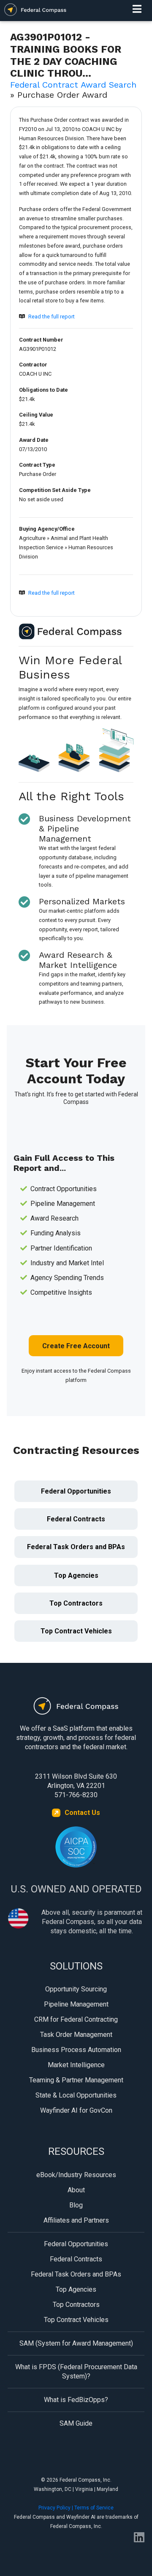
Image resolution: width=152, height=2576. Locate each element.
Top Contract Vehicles (76, 1631)
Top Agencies (76, 1575)
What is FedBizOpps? (76, 2400)
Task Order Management (76, 2035)
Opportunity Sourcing (76, 1989)
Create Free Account (76, 1346)
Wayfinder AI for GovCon (76, 2110)
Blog (76, 2205)
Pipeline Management (76, 2004)
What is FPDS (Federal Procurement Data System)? (76, 2372)
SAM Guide (76, 2423)
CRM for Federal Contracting (76, 2019)
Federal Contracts (76, 1519)
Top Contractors (76, 1603)
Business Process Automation (76, 2050)
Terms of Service (94, 2508)
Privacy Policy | (56, 2508)
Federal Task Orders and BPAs (76, 1547)
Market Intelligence (76, 2065)
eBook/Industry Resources (76, 2175)
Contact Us (82, 1813)
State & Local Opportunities (76, 2095)
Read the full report (52, 317)
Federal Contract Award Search (73, 85)
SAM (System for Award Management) (76, 2343)
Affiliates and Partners (76, 2220)
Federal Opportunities (76, 1491)
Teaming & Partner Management (76, 2080)
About (76, 2190)
